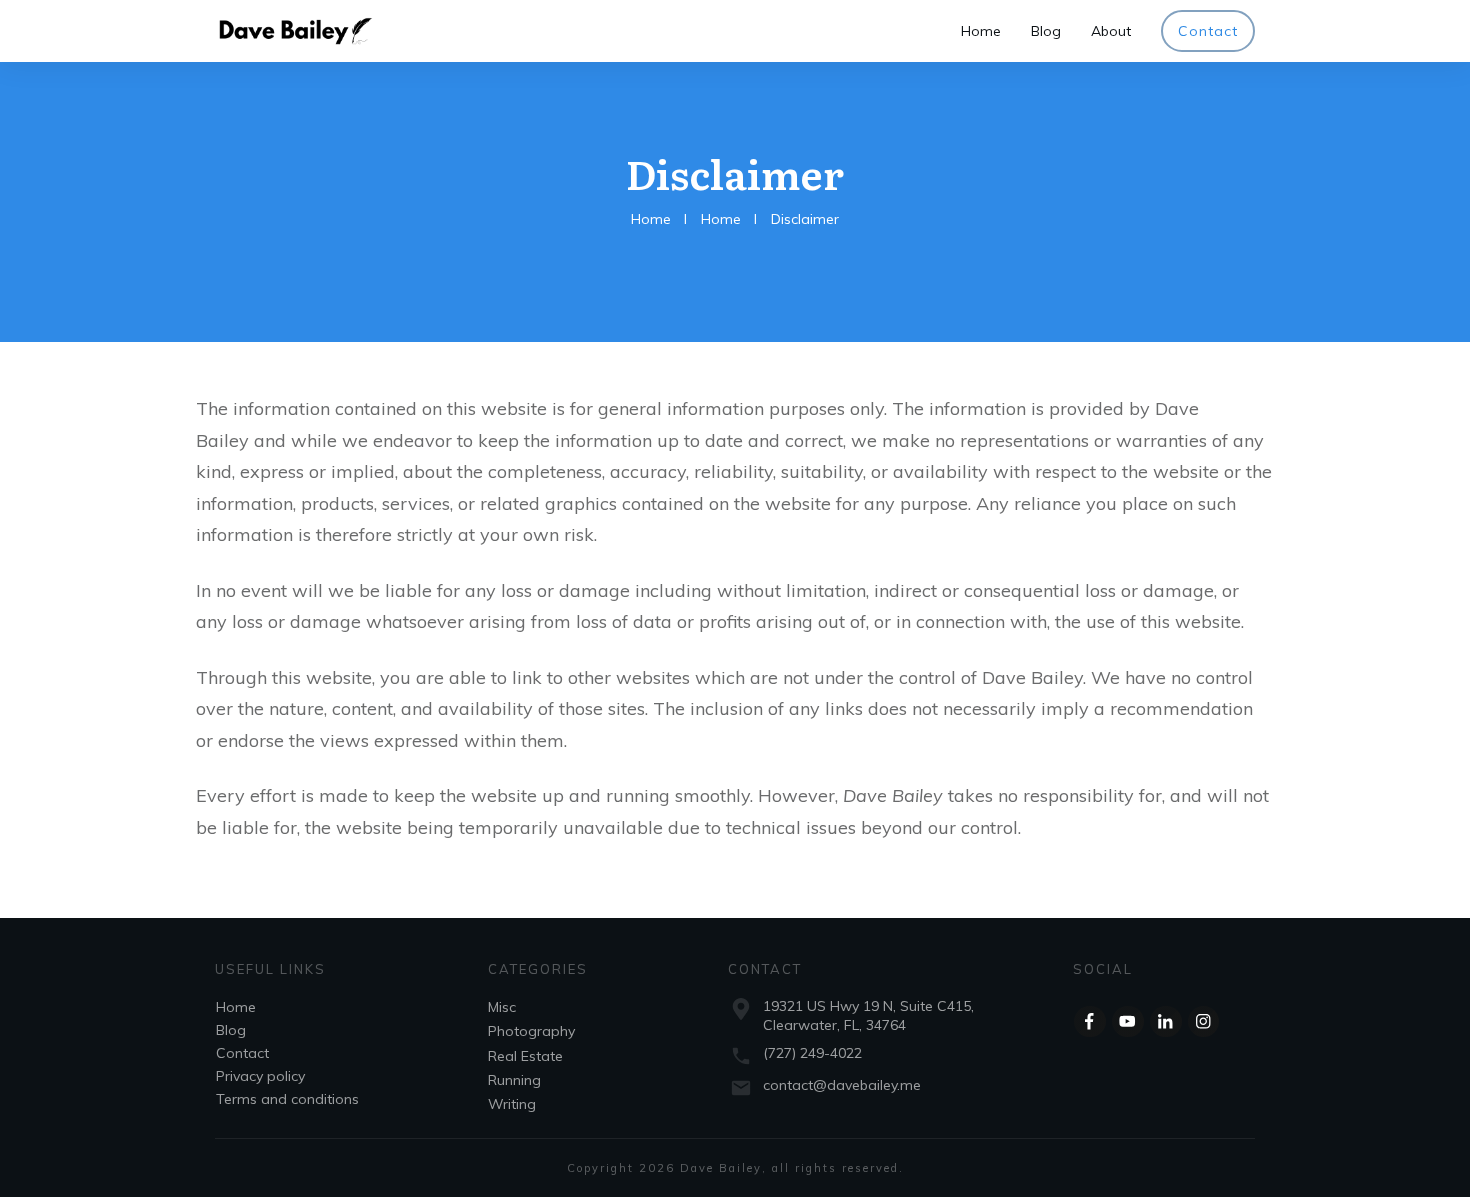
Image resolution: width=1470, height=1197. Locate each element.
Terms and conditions (287, 1099)
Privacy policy (260, 1076)
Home (236, 1007)
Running (514, 1080)
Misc (502, 1007)
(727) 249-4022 (812, 1053)
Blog (231, 1030)
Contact (242, 1053)
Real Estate (525, 1056)
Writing (512, 1104)
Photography (531, 1031)
